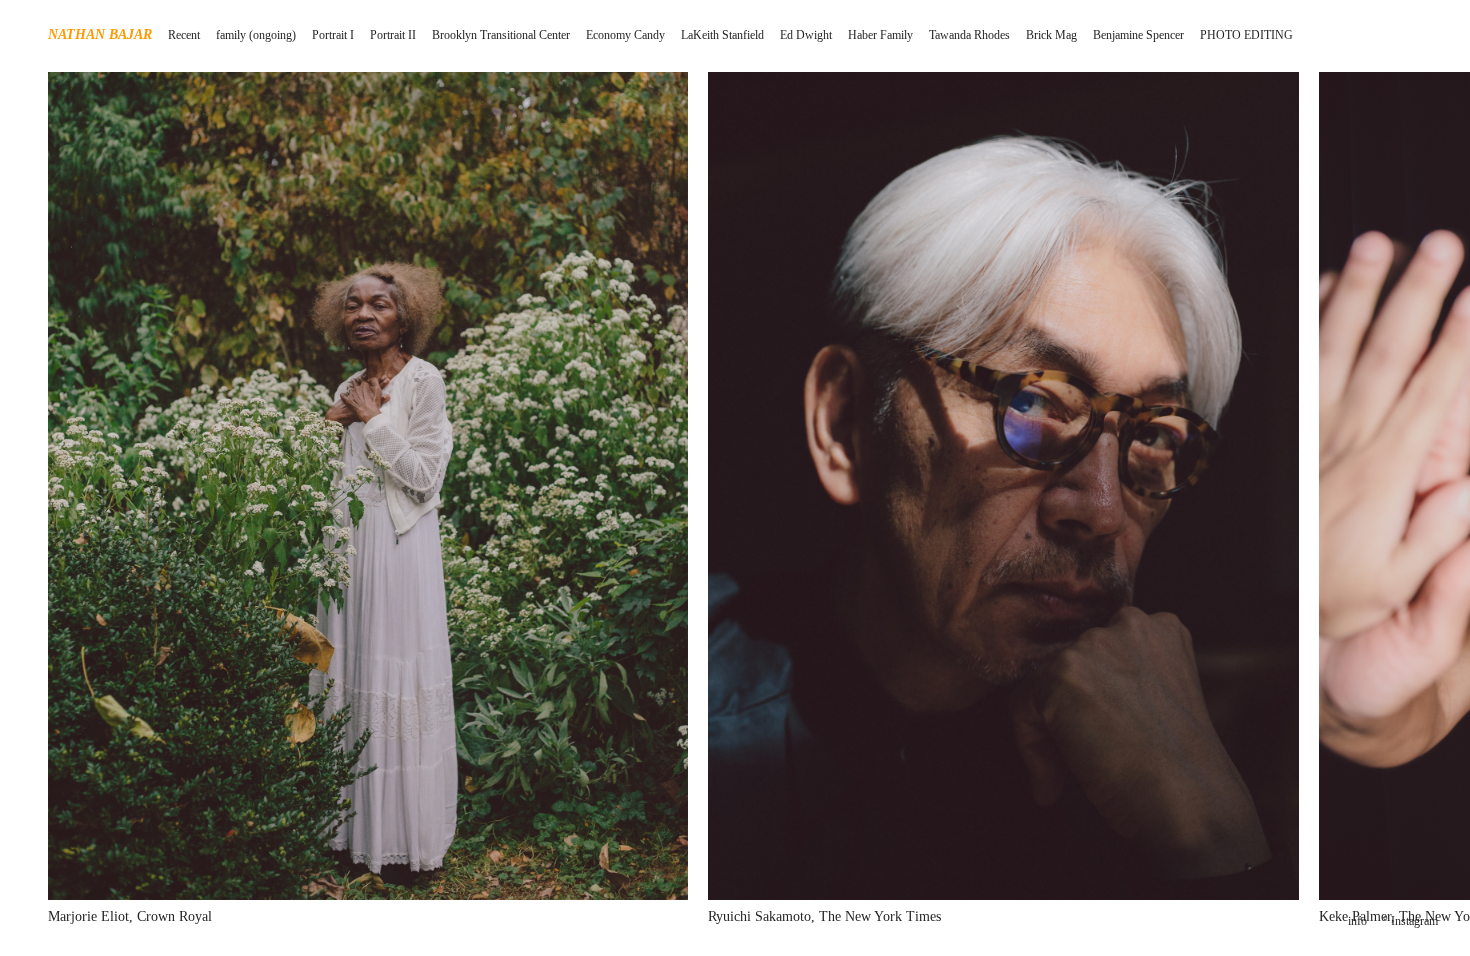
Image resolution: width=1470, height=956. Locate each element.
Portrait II (393, 35)
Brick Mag (1051, 35)
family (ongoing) (256, 35)
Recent (184, 35)
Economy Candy (625, 35)
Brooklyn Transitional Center (501, 35)
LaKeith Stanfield (722, 35)
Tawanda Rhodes (969, 35)
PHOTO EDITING (1246, 35)
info (1357, 921)
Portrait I (333, 35)
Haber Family (880, 35)
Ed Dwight (806, 35)
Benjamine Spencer (1138, 35)
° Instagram (1410, 921)
